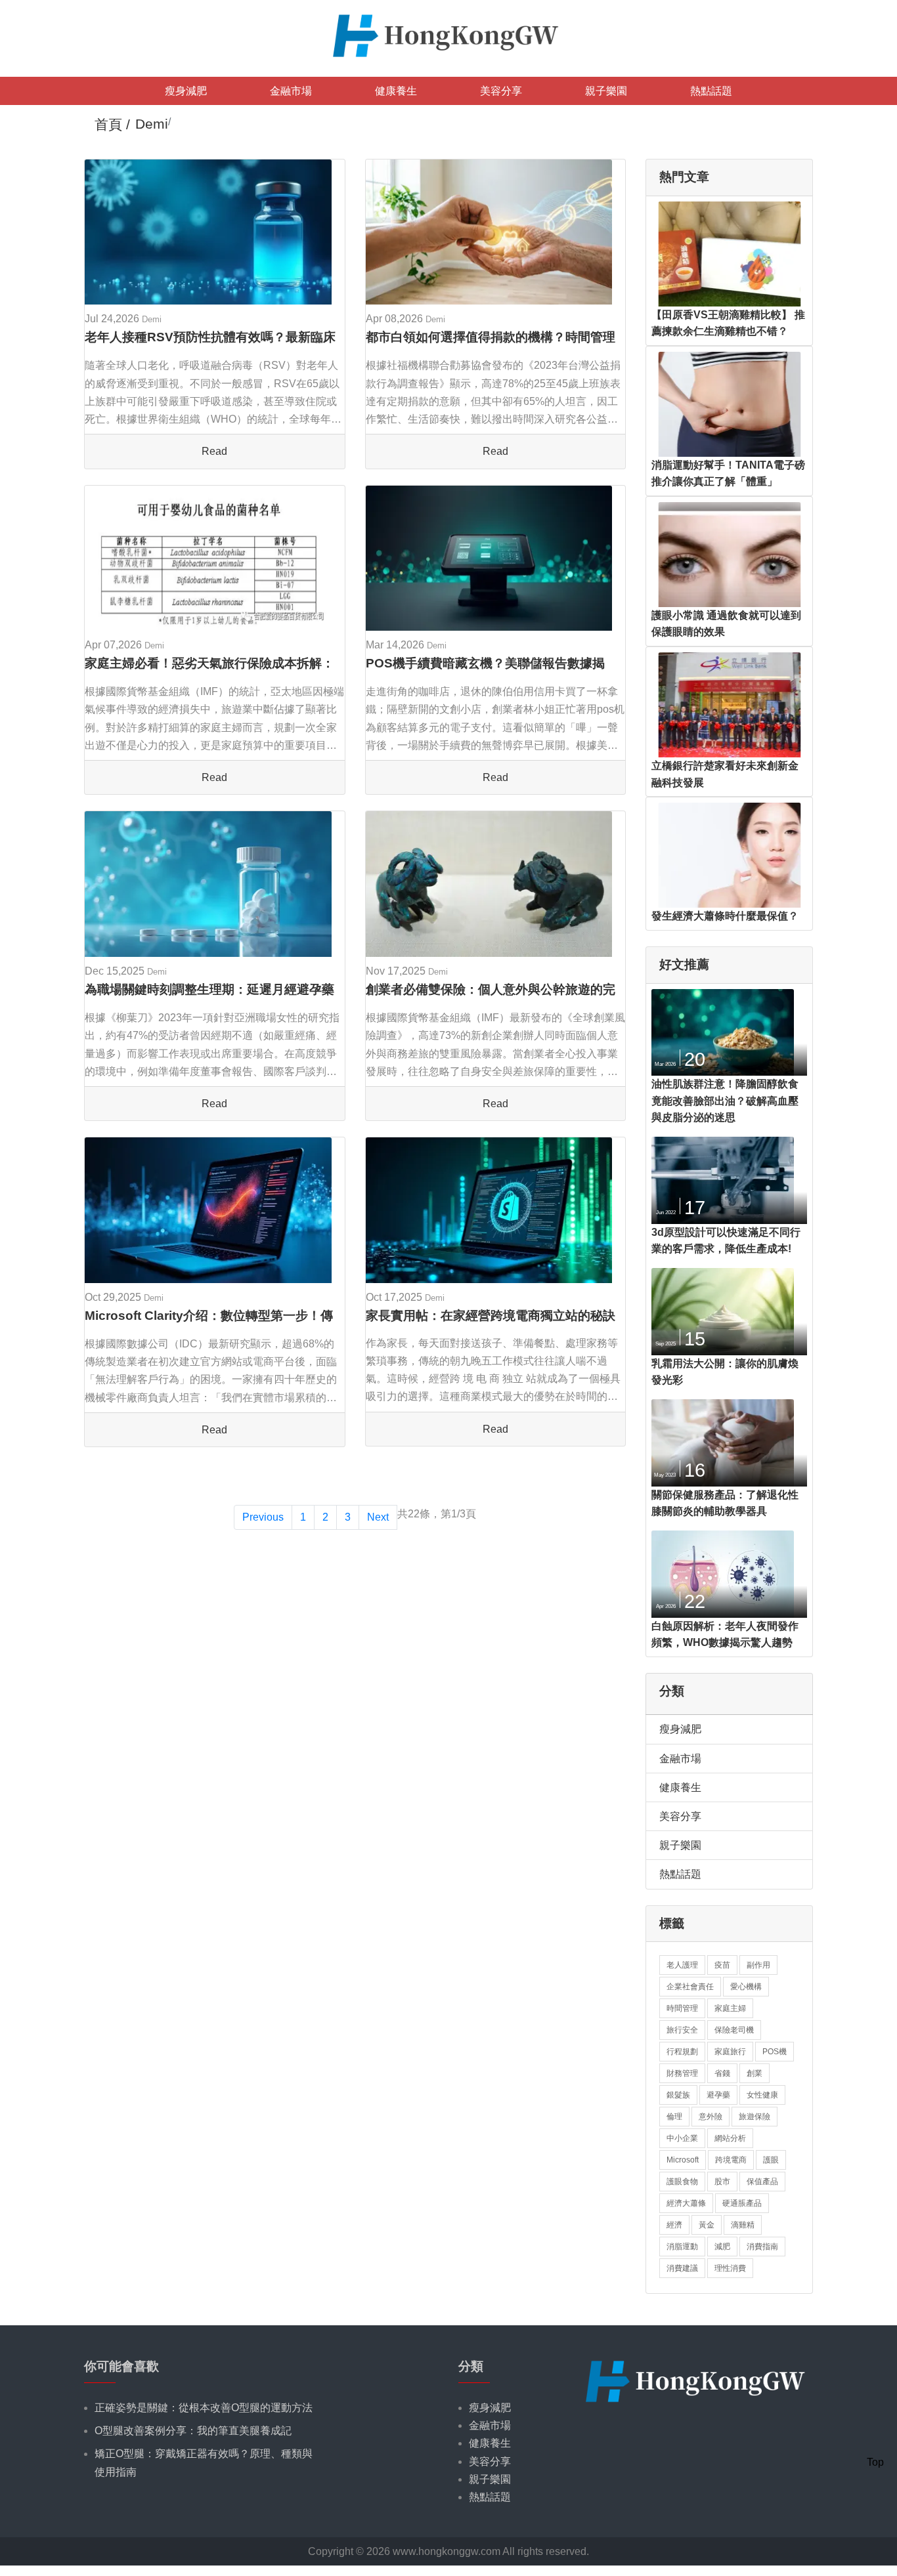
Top (875, 2462)
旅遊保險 (755, 2117)
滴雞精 (743, 2225)
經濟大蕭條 (686, 2203)
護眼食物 (682, 2182)
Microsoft (683, 2160)
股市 (722, 2182)
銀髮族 (678, 2095)
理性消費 (730, 2268)
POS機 (775, 2052)
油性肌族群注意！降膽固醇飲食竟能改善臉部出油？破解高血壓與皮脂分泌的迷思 (725, 1101)
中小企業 (682, 2138)
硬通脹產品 (742, 2203)
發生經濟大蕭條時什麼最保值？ (725, 916)
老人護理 (682, 1965)
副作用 (758, 1965)
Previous (263, 1517)
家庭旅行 (730, 2052)
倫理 (674, 2117)
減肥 (722, 2247)
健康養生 (396, 91)
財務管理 (682, 2073)
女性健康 (762, 2095)
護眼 (771, 2160)
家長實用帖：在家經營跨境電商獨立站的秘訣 (491, 1316)
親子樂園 (606, 91)
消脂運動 (682, 2247)
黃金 (707, 2225)
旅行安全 (682, 2030)
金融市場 (291, 91)
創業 (755, 2073)
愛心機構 (746, 1987)
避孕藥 (718, 2095)
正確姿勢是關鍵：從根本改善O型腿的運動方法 (204, 2408)
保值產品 (762, 2182)
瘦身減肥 (186, 91)
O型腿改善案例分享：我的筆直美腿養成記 (193, 2431)
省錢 (722, 2073)
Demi (152, 319)
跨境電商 (731, 2160)
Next (378, 1517)
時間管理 (682, 2008)
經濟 (674, 2225)
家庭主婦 (730, 2008)
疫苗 (722, 1965)
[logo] (448, 34)
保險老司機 (734, 2030)
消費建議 (682, 2268)
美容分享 (501, 91)
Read (214, 451)
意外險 (711, 2117)
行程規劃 (682, 2052)
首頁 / (112, 124)
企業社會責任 (690, 1987)
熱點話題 (711, 91)
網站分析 (730, 2138)
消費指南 (762, 2247)
